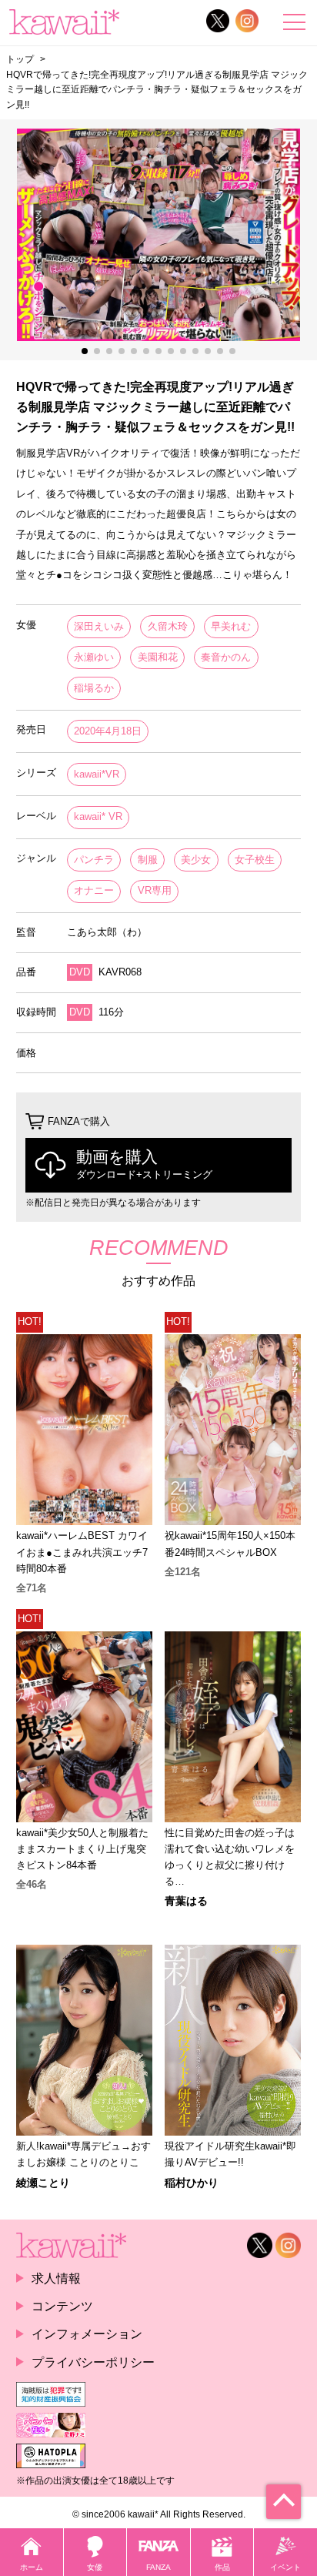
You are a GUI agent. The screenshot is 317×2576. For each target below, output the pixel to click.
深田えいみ (99, 626)
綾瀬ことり (43, 2183)
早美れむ (231, 626)
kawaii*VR (97, 774)
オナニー (94, 890)
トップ (20, 59)
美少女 (196, 860)
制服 (148, 860)
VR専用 (155, 890)
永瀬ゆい (94, 657)
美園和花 (158, 657)
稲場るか (94, 688)
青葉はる (186, 1901)
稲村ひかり (192, 2183)
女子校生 (255, 860)
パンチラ (94, 860)
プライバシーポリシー (93, 2362)
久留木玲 (168, 626)
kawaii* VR (98, 816)
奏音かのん (226, 657)
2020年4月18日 (108, 731)
